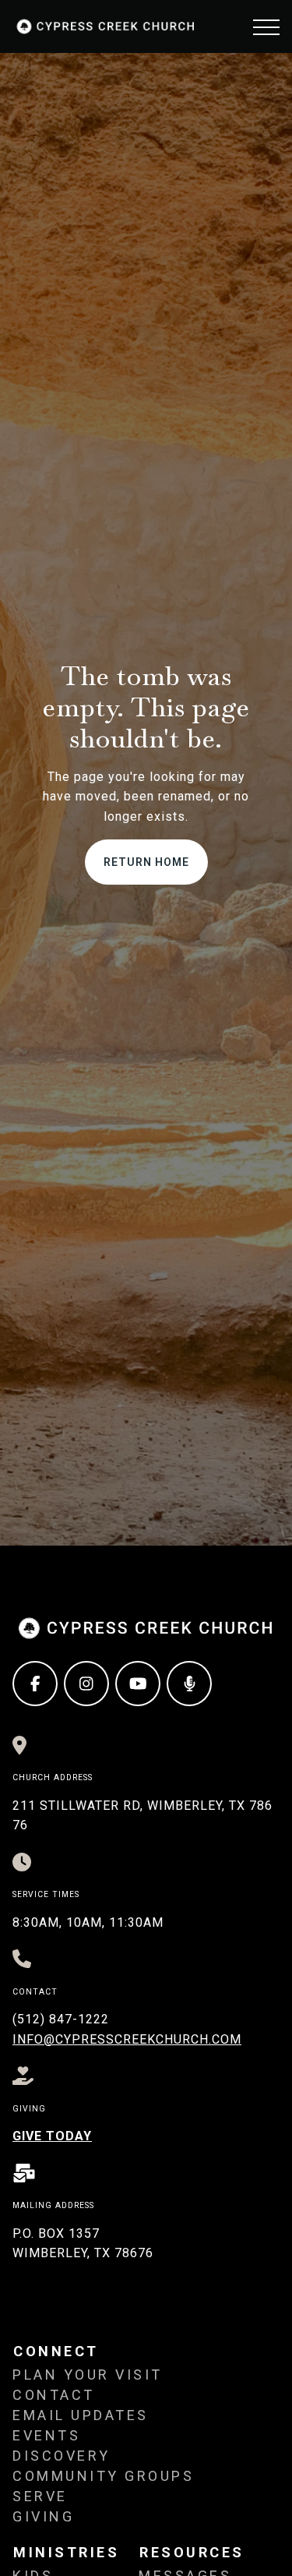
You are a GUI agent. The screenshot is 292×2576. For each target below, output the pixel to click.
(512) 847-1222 (61, 2019)
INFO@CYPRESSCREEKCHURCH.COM (127, 2039)
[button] (266, 27)
